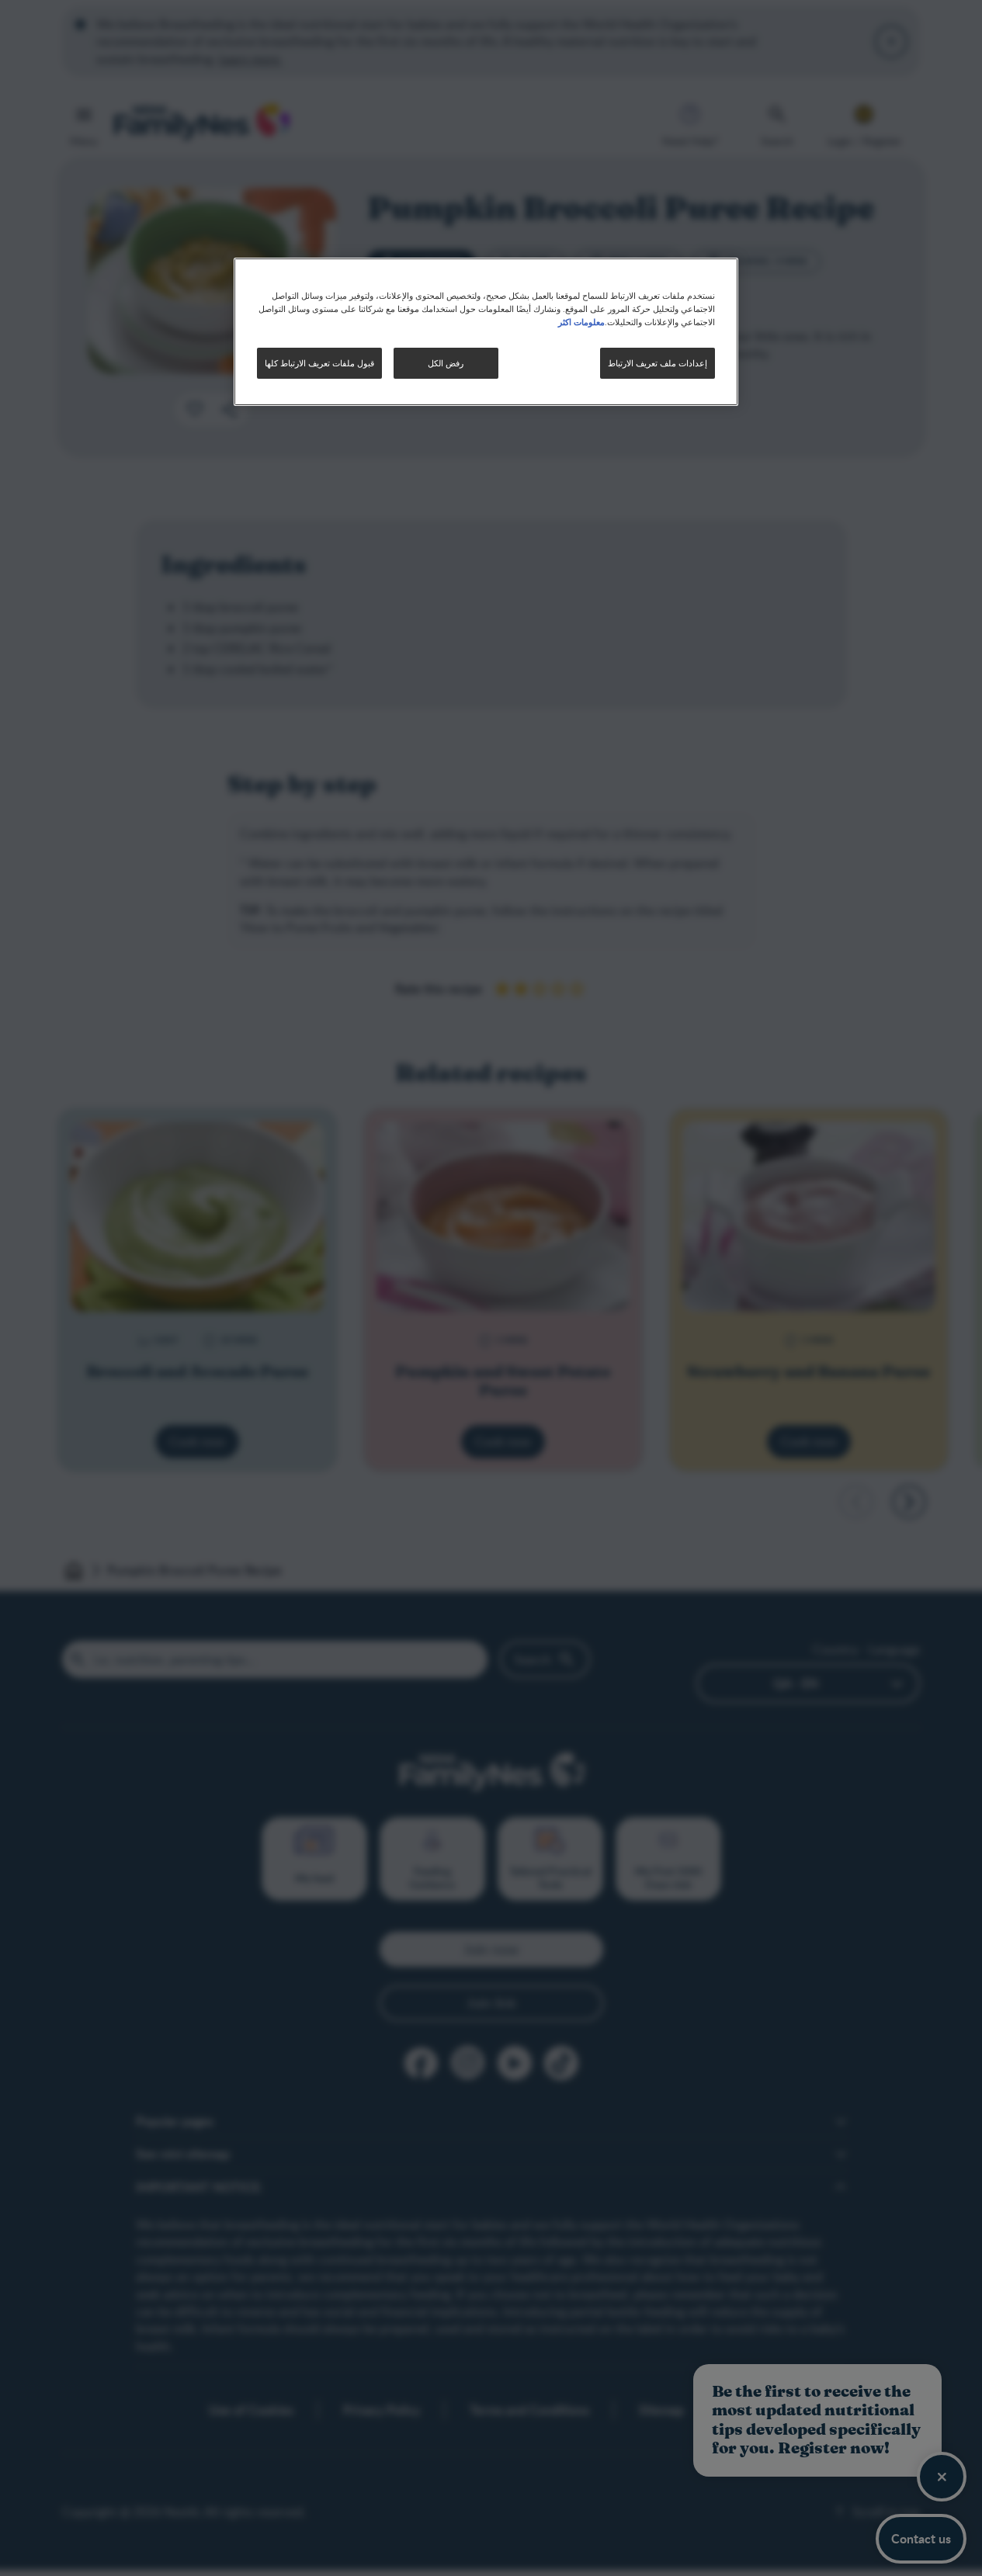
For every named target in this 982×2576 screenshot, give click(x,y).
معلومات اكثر (581, 321)
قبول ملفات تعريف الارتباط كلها (319, 363)
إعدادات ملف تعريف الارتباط (658, 363)
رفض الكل (446, 363)
